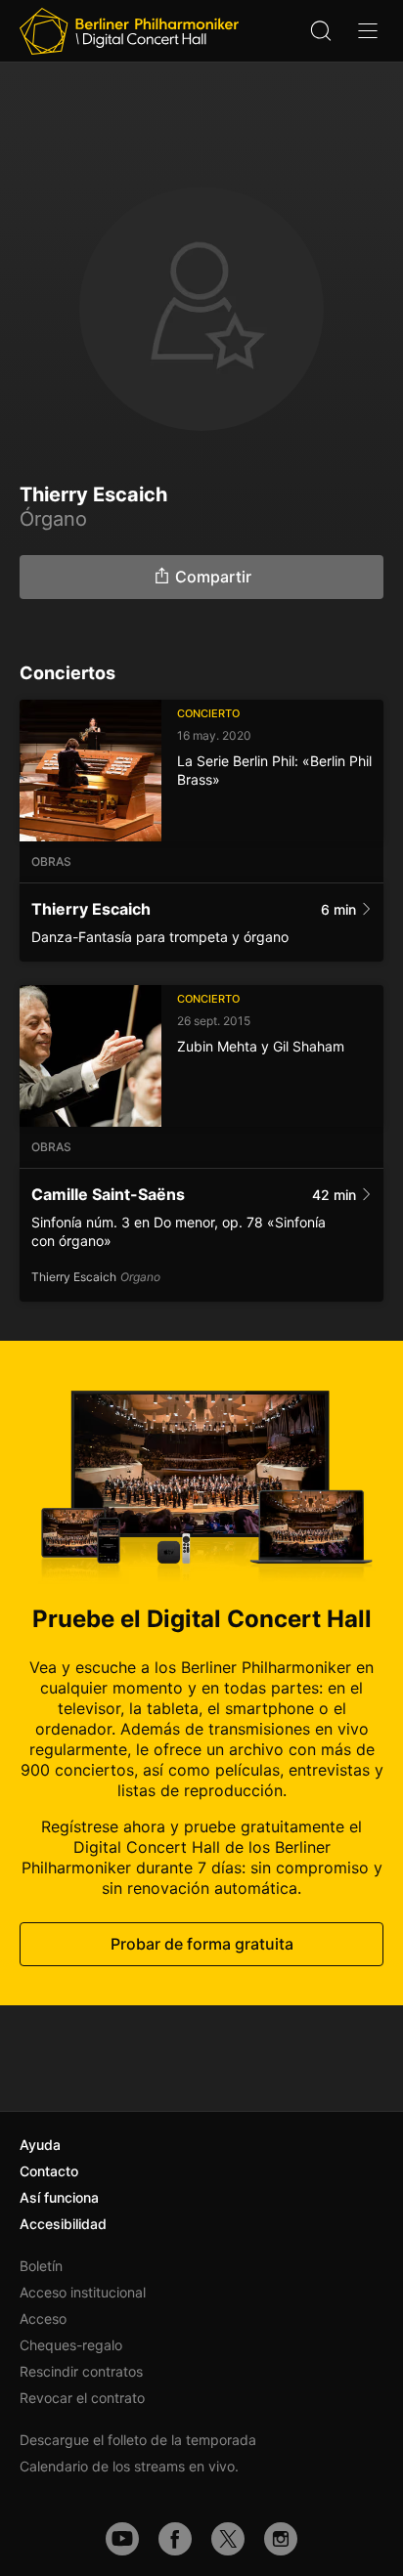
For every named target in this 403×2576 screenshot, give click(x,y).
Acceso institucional (83, 2292)
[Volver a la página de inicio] (129, 31)
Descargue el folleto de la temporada (138, 2440)
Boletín (41, 2266)
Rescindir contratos (81, 2371)
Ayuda (40, 2145)
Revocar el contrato (82, 2398)
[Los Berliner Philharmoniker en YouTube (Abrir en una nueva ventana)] (122, 2539)
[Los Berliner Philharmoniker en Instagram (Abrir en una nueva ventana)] (281, 2539)
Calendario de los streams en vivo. (129, 2466)
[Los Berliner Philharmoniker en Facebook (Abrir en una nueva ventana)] (175, 2539)
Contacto (49, 2171)
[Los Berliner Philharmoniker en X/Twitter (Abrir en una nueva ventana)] (228, 2539)
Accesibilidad (63, 2224)
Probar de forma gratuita (202, 1944)
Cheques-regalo (71, 2345)
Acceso (43, 2318)
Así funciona (59, 2197)
